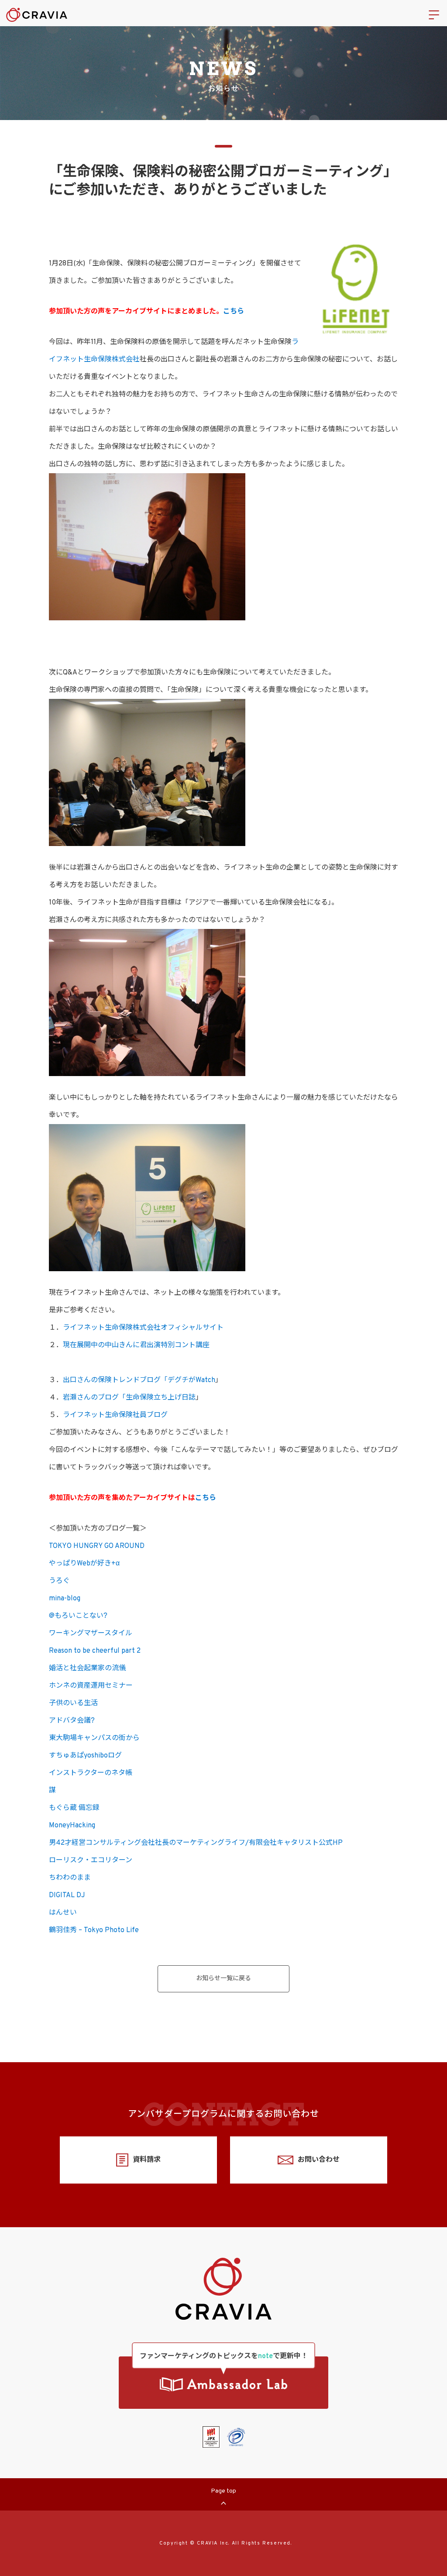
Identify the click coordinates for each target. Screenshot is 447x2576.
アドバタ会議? (72, 1721)
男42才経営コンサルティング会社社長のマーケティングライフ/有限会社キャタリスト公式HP (196, 1843)
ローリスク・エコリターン (91, 1861)
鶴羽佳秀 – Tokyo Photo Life (94, 1930)
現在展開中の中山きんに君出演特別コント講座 (136, 1345)
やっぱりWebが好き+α (84, 1564)
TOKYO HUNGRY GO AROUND (97, 1546)
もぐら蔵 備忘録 (74, 1808)
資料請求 (147, 2160)
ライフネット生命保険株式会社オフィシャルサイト (143, 1328)
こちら (234, 312)
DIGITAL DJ (67, 1895)
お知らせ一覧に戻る (223, 1979)
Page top (223, 2491)
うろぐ (59, 1581)
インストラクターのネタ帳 (91, 1773)
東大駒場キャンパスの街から (94, 1738)
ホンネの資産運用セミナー (91, 1686)
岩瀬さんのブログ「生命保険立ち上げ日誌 (129, 1398)
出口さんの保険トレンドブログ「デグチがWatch (139, 1380)
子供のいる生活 (73, 1703)
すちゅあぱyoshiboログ (85, 1756)
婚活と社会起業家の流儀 (87, 1668)
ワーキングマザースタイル (91, 1634)
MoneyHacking (72, 1826)
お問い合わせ (319, 2160)
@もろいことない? (78, 1616)
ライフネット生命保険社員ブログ (115, 1415)
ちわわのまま (70, 1878)
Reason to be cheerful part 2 (95, 1651)
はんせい (63, 1913)
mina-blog (65, 1599)
